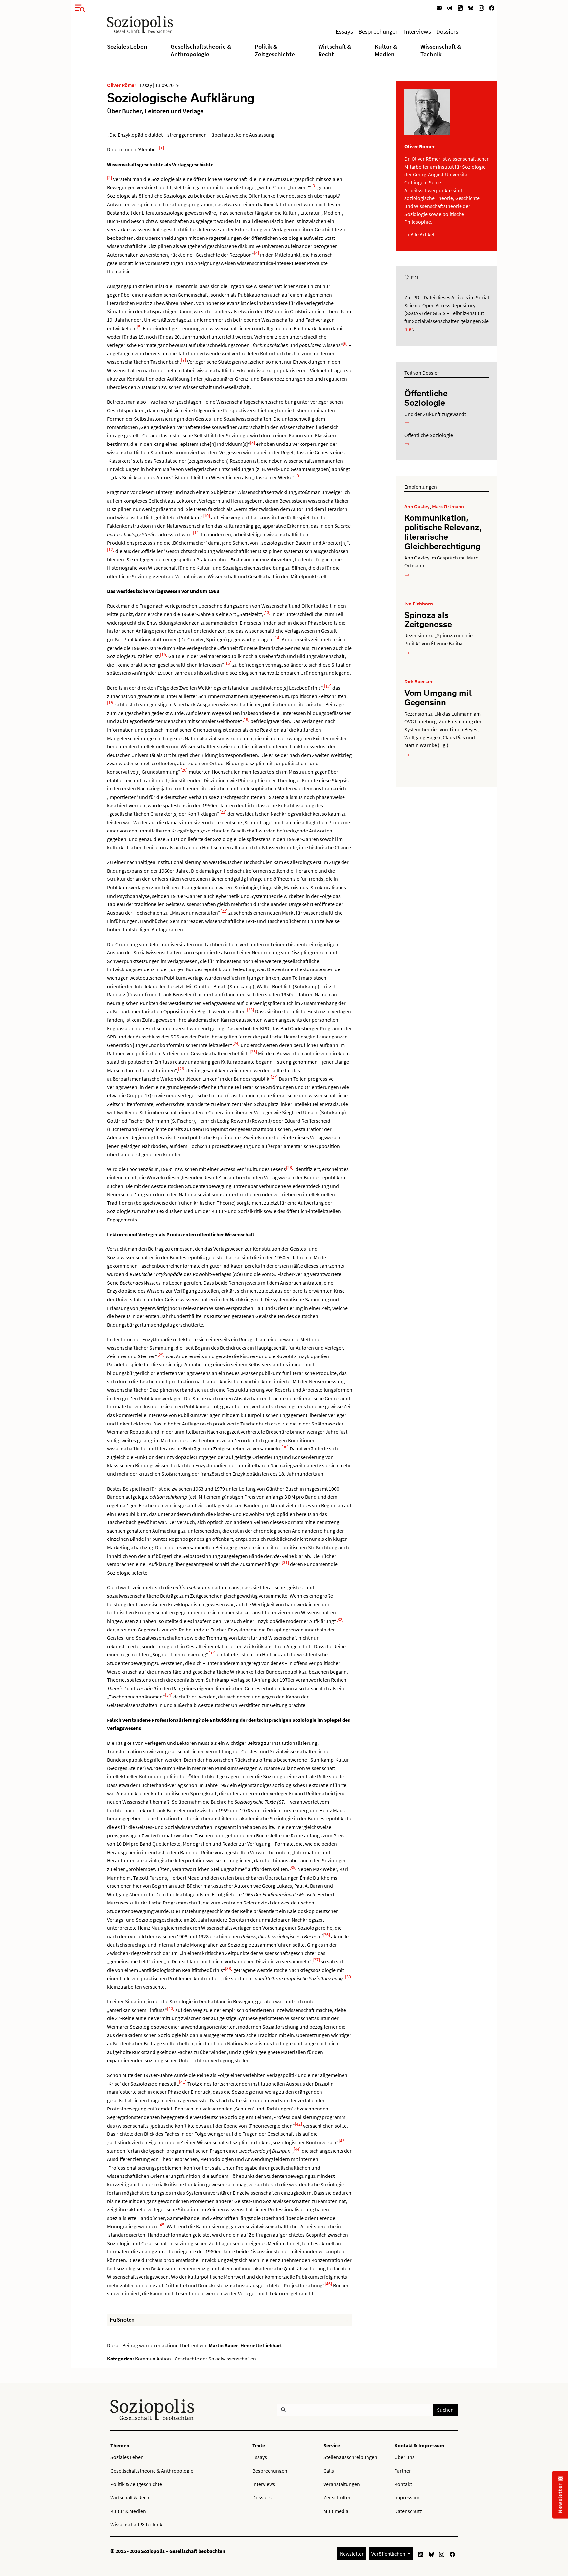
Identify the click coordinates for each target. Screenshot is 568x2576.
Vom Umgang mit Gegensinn (438, 697)
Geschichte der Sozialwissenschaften (215, 2359)
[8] (253, 442)
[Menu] (78, 7)
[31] (285, 1562)
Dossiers (447, 31)
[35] (293, 1867)
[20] (184, 770)
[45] (162, 2225)
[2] (110, 177)
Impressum (407, 2497)
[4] (257, 253)
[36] (326, 1935)
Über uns (404, 2457)
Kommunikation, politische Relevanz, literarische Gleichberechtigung (443, 532)
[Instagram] (481, 7)
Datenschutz (408, 2511)
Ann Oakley (417, 506)
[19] (246, 719)
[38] (229, 1968)
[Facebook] (492, 7)
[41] (183, 2082)
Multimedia (336, 2511)
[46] (328, 2284)
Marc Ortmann (448, 506)
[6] (345, 343)
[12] (111, 549)
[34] (169, 1695)
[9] (298, 476)
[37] (316, 1960)
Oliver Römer (122, 85)
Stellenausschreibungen (350, 2457)
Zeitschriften (338, 2497)
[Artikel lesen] (407, 575)
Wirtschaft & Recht (335, 50)
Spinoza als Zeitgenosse (428, 619)
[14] (277, 638)
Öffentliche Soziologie (426, 398)
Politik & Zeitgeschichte (275, 50)
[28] (290, 1167)
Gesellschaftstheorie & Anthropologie (201, 50)
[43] (342, 2141)
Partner (403, 2471)
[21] (223, 812)
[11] (197, 533)
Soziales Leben (127, 46)
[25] (253, 1052)
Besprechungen (379, 31)
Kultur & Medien (386, 50)
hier (409, 329)
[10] (206, 516)
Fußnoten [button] (122, 2320)
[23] (250, 1010)
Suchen (445, 2410)
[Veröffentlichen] (450, 7)
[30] (285, 1447)
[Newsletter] (439, 7)
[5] (139, 327)
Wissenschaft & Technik (441, 50)
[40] (171, 2008)
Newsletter (352, 2554)
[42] (298, 2124)
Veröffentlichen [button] (389, 2554)
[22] (224, 911)
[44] (297, 2149)
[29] (161, 1355)
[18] (111, 703)
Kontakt (403, 2484)
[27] (274, 1077)
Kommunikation (153, 2359)
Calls (329, 2471)
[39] (349, 1977)
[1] (162, 148)
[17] (328, 686)
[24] (236, 1043)
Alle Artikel (422, 234)
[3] (314, 186)
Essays (344, 31)
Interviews (417, 31)
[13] (267, 612)
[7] (184, 360)
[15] (164, 654)
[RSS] (460, 7)
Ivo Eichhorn (419, 604)
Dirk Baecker (418, 681)
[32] (340, 1619)
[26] (182, 1069)
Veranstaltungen (342, 2484)
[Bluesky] (471, 7)
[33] (212, 1653)
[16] (228, 663)
